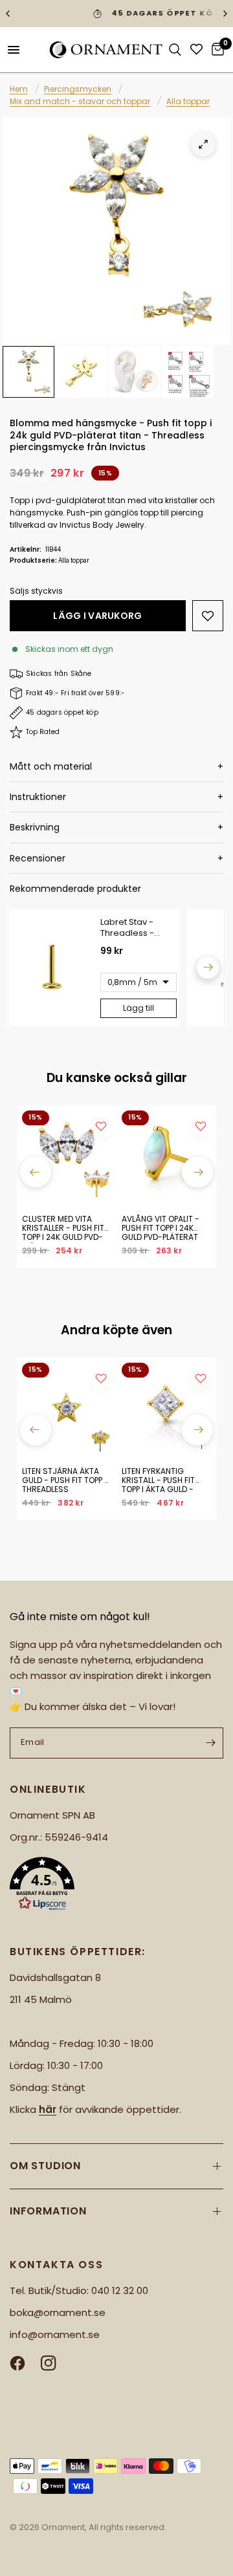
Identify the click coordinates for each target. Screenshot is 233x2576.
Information (48, 2211)
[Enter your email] (210, 1743)
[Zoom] (203, 144)
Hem (19, 89)
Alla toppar (188, 101)
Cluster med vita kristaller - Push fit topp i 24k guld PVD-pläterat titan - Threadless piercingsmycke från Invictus (66, 1229)
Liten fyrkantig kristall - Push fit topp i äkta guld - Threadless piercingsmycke (158, 1481)
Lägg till (139, 1008)
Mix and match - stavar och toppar (80, 101)
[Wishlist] (196, 49)
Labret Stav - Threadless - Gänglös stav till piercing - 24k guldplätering (133, 928)
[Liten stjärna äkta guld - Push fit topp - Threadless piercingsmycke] (67, 1407)
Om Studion (45, 2166)
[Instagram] (55, 2363)
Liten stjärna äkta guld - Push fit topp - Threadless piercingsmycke (65, 1481)
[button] (116, 1886)
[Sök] (175, 50)
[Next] (208, 968)
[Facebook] (24, 2363)
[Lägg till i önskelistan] (208, 616)
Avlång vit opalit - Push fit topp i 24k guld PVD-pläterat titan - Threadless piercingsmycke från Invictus (166, 1229)
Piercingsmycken (78, 89)
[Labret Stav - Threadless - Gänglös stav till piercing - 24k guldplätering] (52, 968)
